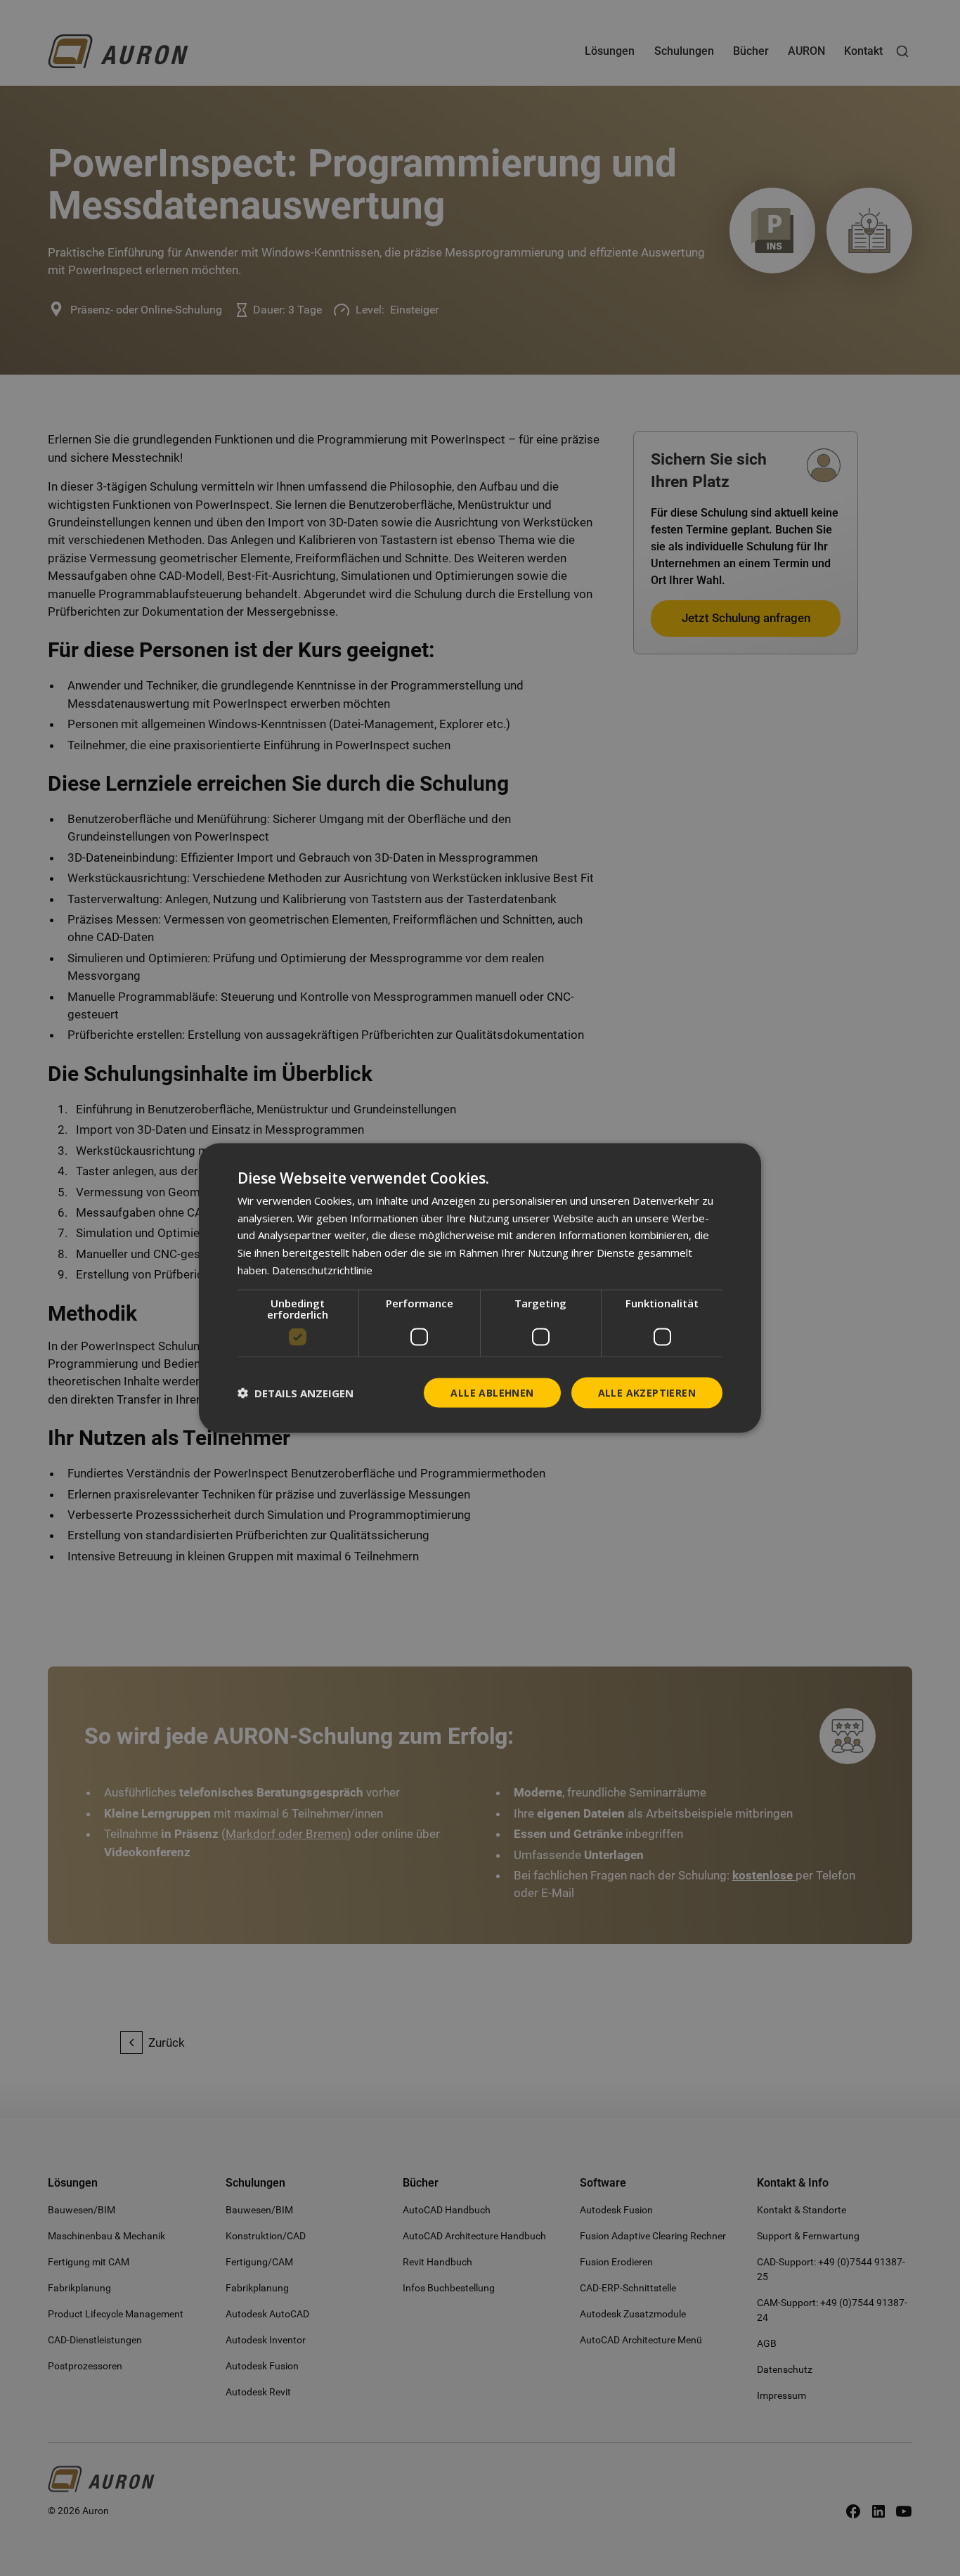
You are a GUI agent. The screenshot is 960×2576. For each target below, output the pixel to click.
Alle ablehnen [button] (492, 1392)
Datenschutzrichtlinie (322, 1269)
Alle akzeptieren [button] (647, 1392)
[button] (296, 1393)
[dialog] (480, 1288)
